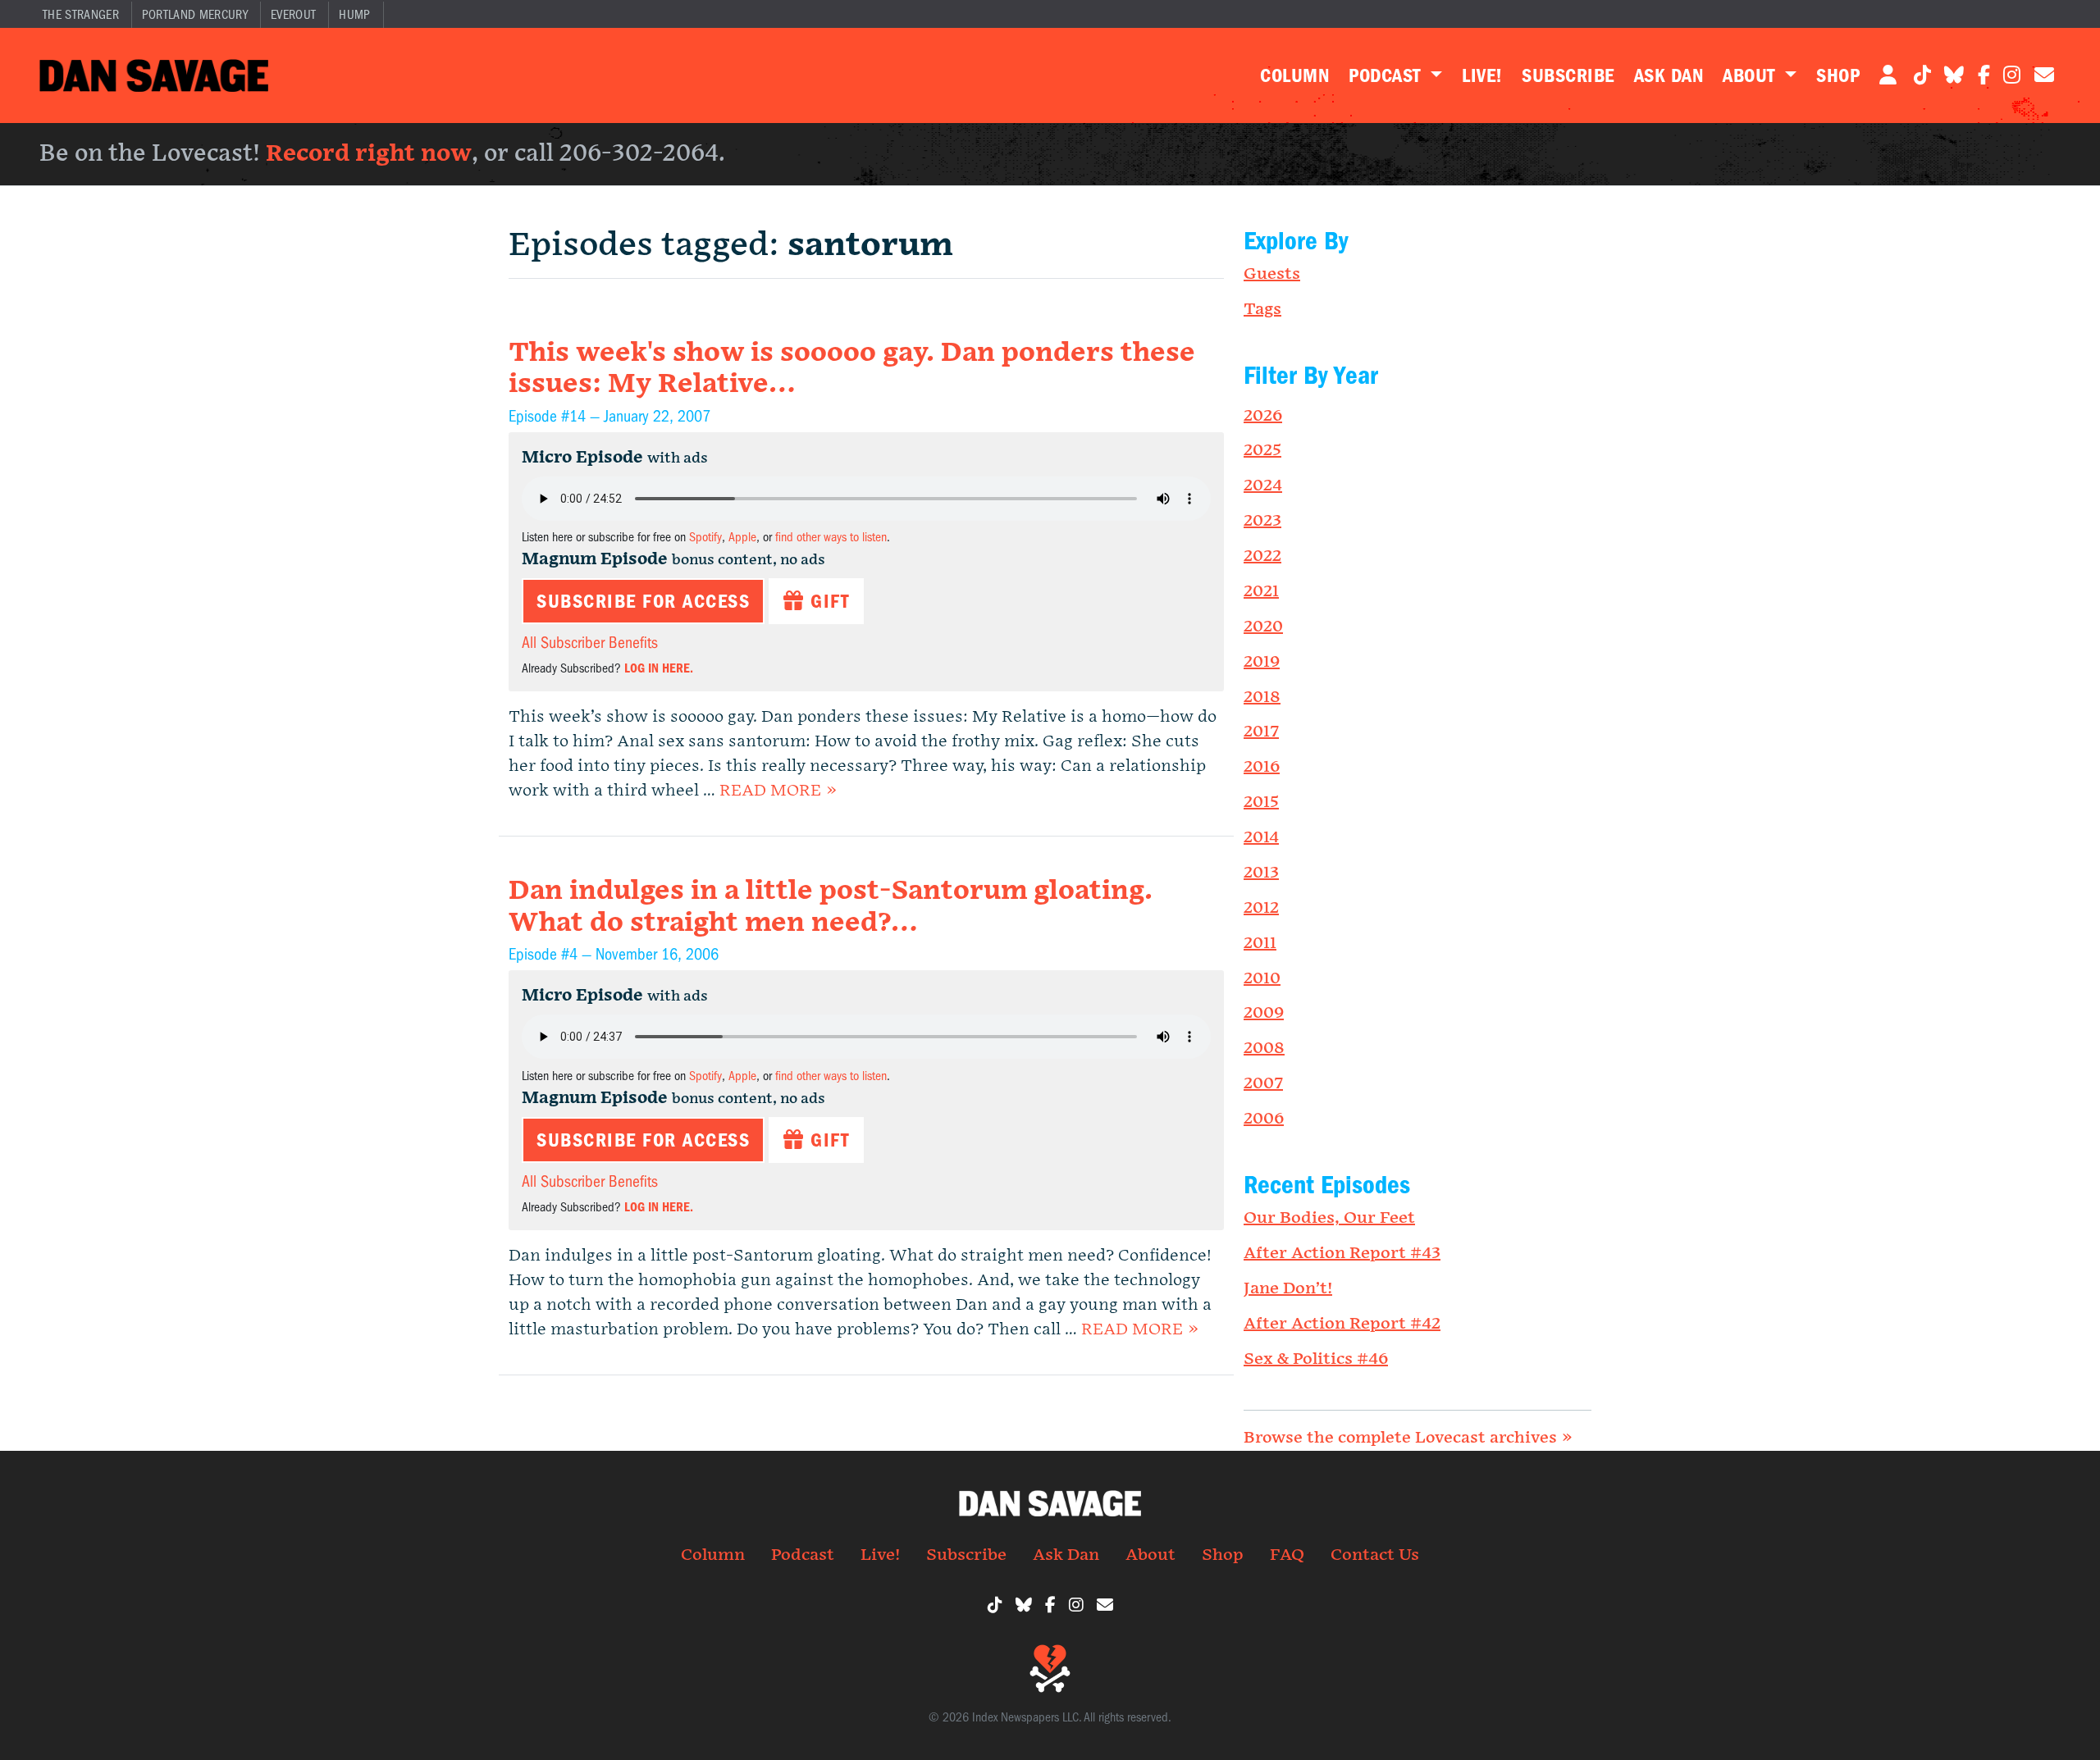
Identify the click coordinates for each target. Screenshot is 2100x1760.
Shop (1838, 75)
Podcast (1387, 75)
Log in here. (659, 668)
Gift (827, 601)
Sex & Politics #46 (1316, 1359)
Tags (1262, 309)
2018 (1262, 697)
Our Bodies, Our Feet (1329, 1218)
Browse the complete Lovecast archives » (1408, 1438)
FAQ (1287, 1555)
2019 (1262, 662)
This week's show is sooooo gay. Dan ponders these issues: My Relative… (852, 369)
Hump (354, 15)
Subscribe (1568, 75)
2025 (1262, 450)
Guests (1272, 274)
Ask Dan (1669, 75)
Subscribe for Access (643, 601)
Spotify (705, 537)
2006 (1264, 1119)
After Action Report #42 (1342, 1324)
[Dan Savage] (154, 75)
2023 (1262, 521)
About (1751, 75)
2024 (1263, 486)
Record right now (369, 154)
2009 (1264, 1013)
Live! (1482, 75)
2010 (1262, 978)
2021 (1261, 591)
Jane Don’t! (1288, 1288)
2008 (1264, 1048)
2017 (1261, 732)
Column (1294, 75)
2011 (1260, 943)
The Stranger (81, 15)
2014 (1261, 837)
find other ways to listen (831, 537)
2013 (1261, 873)
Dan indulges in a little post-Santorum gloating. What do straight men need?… (831, 907)
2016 (1262, 767)
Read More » (778, 791)
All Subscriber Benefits (590, 643)
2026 (1263, 416)
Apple (742, 537)
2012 (1261, 908)
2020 (1263, 627)
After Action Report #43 (1342, 1253)
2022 (1262, 556)
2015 (1261, 802)
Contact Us (1375, 1555)
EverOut (293, 15)
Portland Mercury (195, 15)
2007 (1263, 1083)
